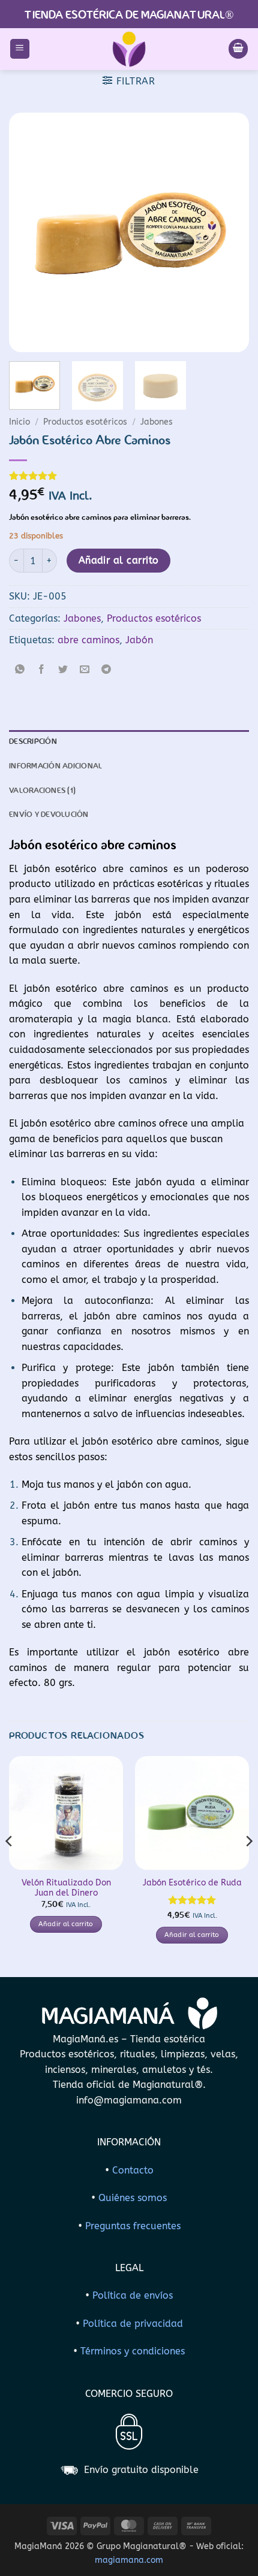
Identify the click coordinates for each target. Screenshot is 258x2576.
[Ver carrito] (238, 49)
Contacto (133, 2170)
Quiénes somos (133, 2198)
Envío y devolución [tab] (49, 815)
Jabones (157, 422)
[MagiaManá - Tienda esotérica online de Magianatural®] (129, 49)
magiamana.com (129, 2560)
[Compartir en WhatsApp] (20, 671)
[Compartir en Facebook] (42, 671)
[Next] (229, 232)
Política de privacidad (133, 2324)
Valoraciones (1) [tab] (42, 791)
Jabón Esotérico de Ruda (192, 1883)
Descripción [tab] (33, 742)
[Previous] (29, 232)
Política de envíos (133, 2295)
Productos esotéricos (85, 422)
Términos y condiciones (133, 2351)
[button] (20, 49)
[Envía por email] (85, 671)
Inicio (19, 422)
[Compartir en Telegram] (106, 671)
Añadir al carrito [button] (66, 1924)
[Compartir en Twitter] (63, 671)
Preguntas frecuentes (133, 2226)
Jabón (139, 640)
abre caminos (88, 640)
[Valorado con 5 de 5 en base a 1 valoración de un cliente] (129, 476)
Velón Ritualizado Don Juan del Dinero (66, 1888)
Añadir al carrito (119, 561)
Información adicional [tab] (55, 766)
